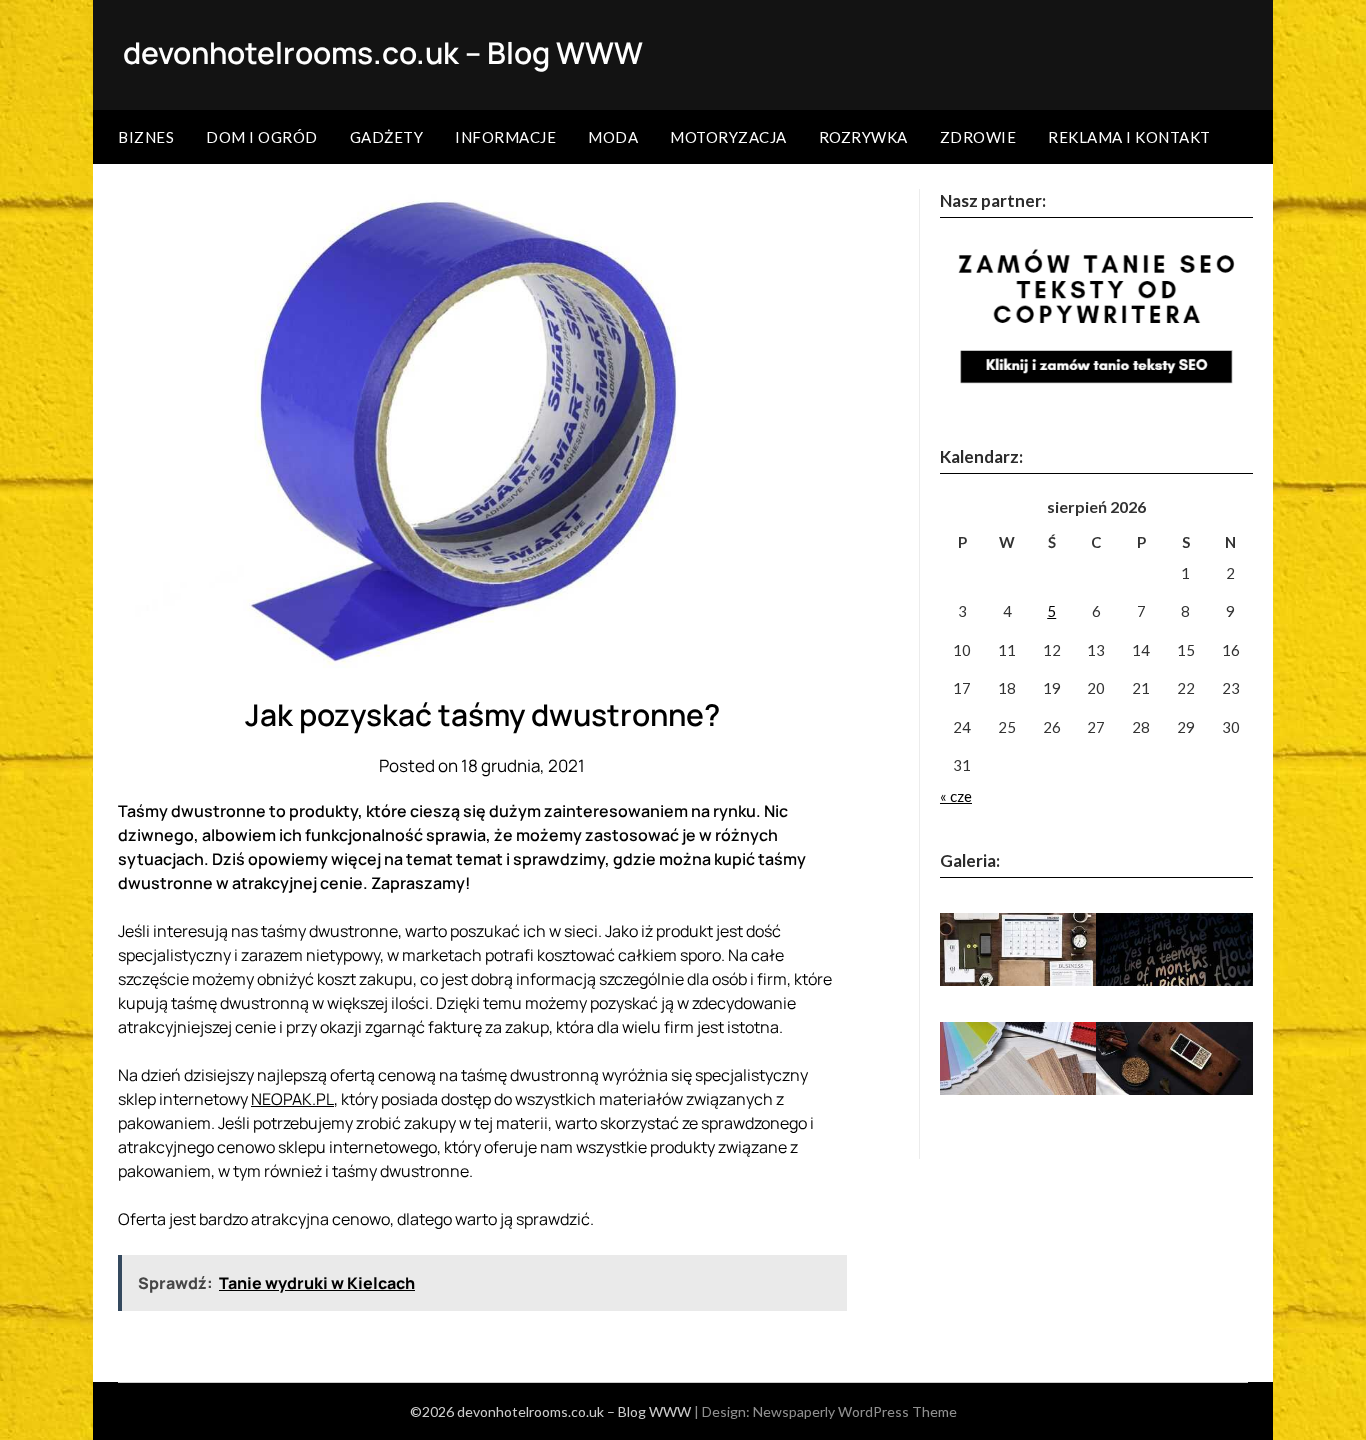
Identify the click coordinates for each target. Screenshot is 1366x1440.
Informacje (505, 137)
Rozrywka (863, 137)
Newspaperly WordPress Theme (855, 1411)
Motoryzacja (728, 137)
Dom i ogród (262, 137)
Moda (613, 137)
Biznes (146, 137)
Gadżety (387, 137)
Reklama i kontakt (1129, 137)
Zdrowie (978, 137)
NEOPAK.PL (292, 1099)
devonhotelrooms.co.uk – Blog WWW (383, 52)
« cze (956, 796)
